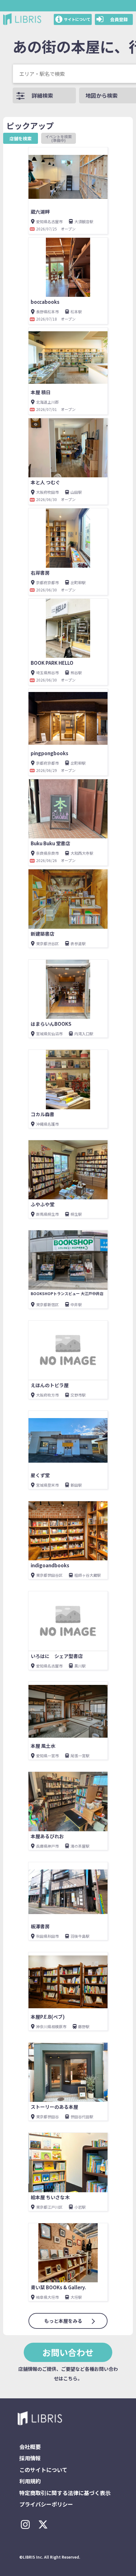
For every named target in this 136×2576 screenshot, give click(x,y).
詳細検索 (42, 95)
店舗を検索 (21, 138)
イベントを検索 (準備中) (61, 138)
